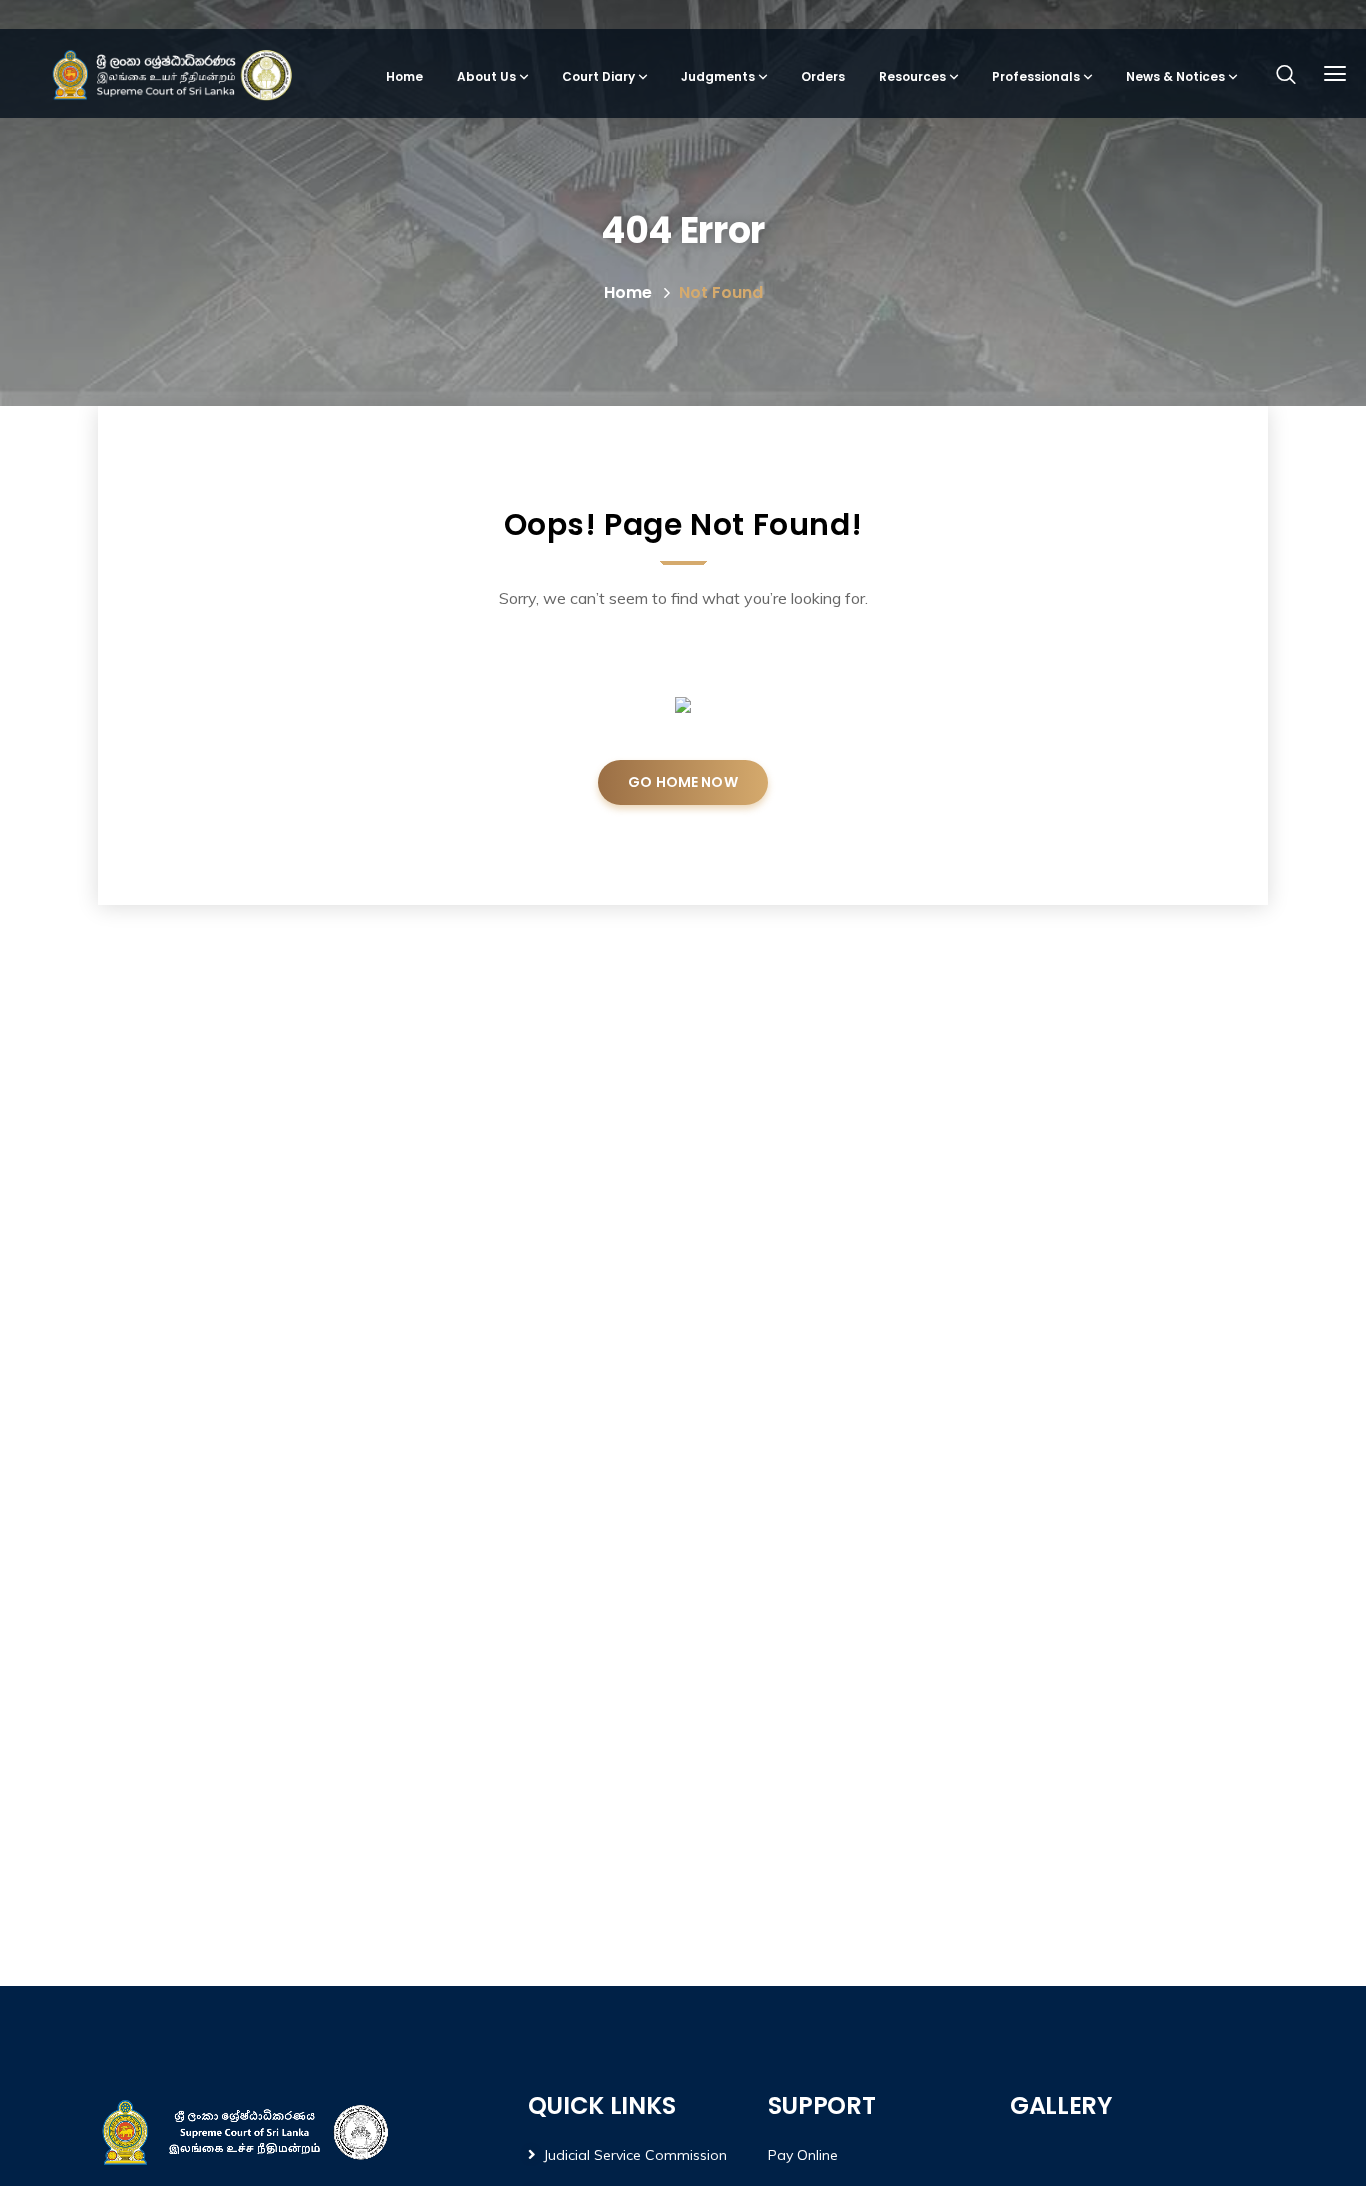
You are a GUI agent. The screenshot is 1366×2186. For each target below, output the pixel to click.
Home (628, 292)
